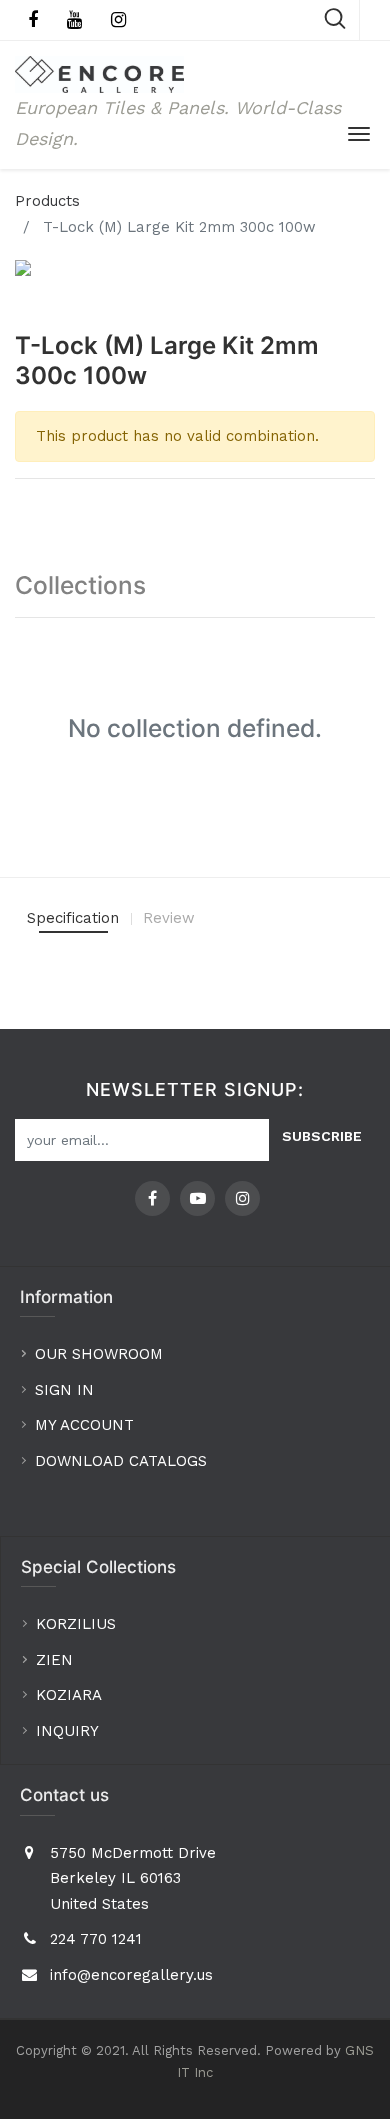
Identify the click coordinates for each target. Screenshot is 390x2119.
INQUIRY (67, 1731)
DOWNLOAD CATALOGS (123, 1461)
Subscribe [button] (322, 1136)
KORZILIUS (76, 1624)
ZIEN (54, 1660)
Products (47, 201)
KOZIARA (69, 1695)
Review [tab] (169, 918)
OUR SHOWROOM (99, 1354)
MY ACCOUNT (87, 1425)
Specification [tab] (73, 918)
